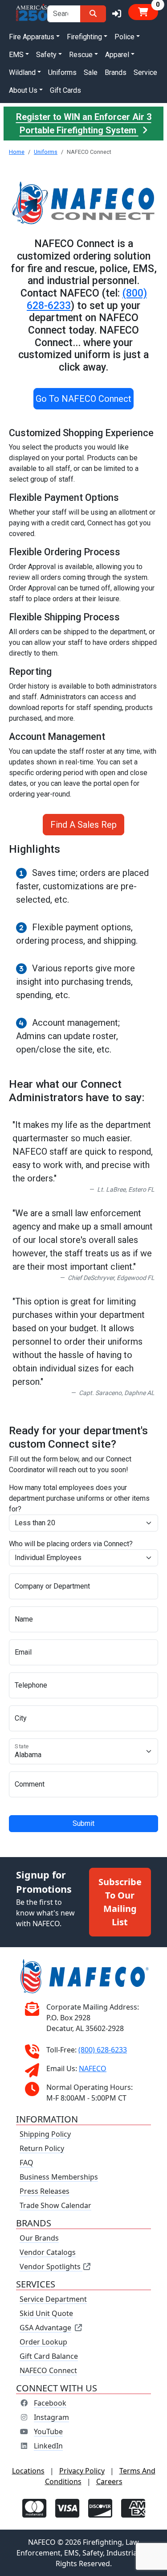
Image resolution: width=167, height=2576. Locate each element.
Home (17, 152)
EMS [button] (16, 55)
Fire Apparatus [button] (32, 37)
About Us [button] (23, 90)
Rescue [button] (81, 55)
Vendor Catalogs (48, 2252)
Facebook (50, 2403)
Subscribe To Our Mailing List (120, 1902)
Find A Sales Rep (83, 825)
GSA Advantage (45, 2328)
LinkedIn (48, 2446)
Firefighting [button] (84, 37)
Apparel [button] (117, 55)
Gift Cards (65, 90)
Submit (83, 1823)
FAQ (26, 2163)
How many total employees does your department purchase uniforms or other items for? (79, 1498)
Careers (109, 2481)
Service (145, 72)
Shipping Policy (45, 2134)
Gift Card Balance (49, 2356)
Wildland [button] (22, 72)
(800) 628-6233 (103, 2050)
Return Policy (42, 2148)
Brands (116, 72)
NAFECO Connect (48, 2370)
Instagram (51, 2417)
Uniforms (62, 72)
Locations (28, 2471)
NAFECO (93, 2068)
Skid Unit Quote (46, 2313)
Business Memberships (59, 2177)
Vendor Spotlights (51, 2266)
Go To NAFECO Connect (83, 399)
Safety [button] (46, 55)
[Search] (93, 14)
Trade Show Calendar (55, 2205)
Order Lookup (43, 2342)
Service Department (53, 2299)
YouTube (48, 2432)
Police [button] (124, 37)
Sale (91, 72)
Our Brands (39, 2238)
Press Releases (45, 2191)
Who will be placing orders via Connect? (71, 1544)
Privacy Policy (82, 2471)
